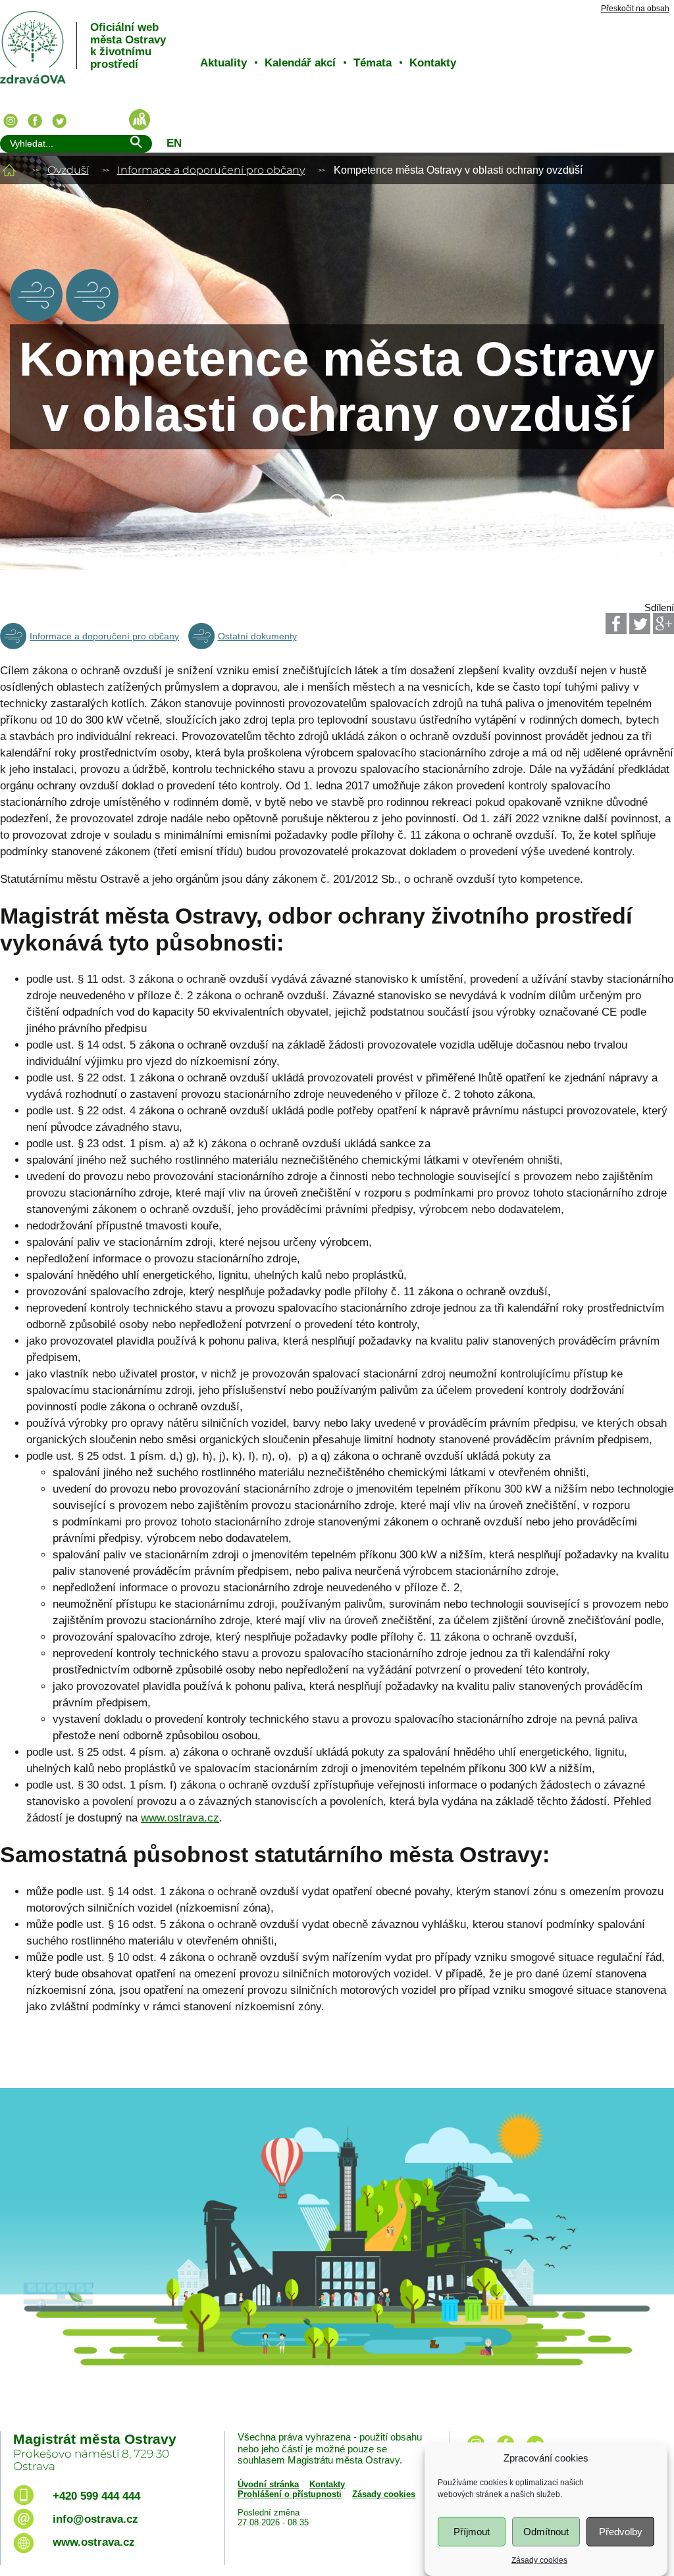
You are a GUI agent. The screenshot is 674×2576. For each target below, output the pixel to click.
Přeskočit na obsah (635, 9)
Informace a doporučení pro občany (211, 170)
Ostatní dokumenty (257, 636)
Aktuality (223, 63)
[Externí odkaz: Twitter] (640, 624)
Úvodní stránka (268, 2484)
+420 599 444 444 (96, 2496)
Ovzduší (68, 170)
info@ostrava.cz (95, 2519)
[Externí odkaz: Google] (663, 624)
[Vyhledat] (136, 144)
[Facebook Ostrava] (35, 121)
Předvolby (621, 2532)
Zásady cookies (539, 2560)
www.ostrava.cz (180, 1818)
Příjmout (472, 2532)
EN (174, 143)
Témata (373, 63)
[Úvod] (9, 170)
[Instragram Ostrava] (11, 121)
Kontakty (433, 63)
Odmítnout (546, 2532)
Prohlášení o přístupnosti (290, 2494)
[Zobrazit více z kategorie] (36, 318)
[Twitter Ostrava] (59, 121)
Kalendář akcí (300, 63)
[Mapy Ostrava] (140, 120)
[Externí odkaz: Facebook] (616, 624)
